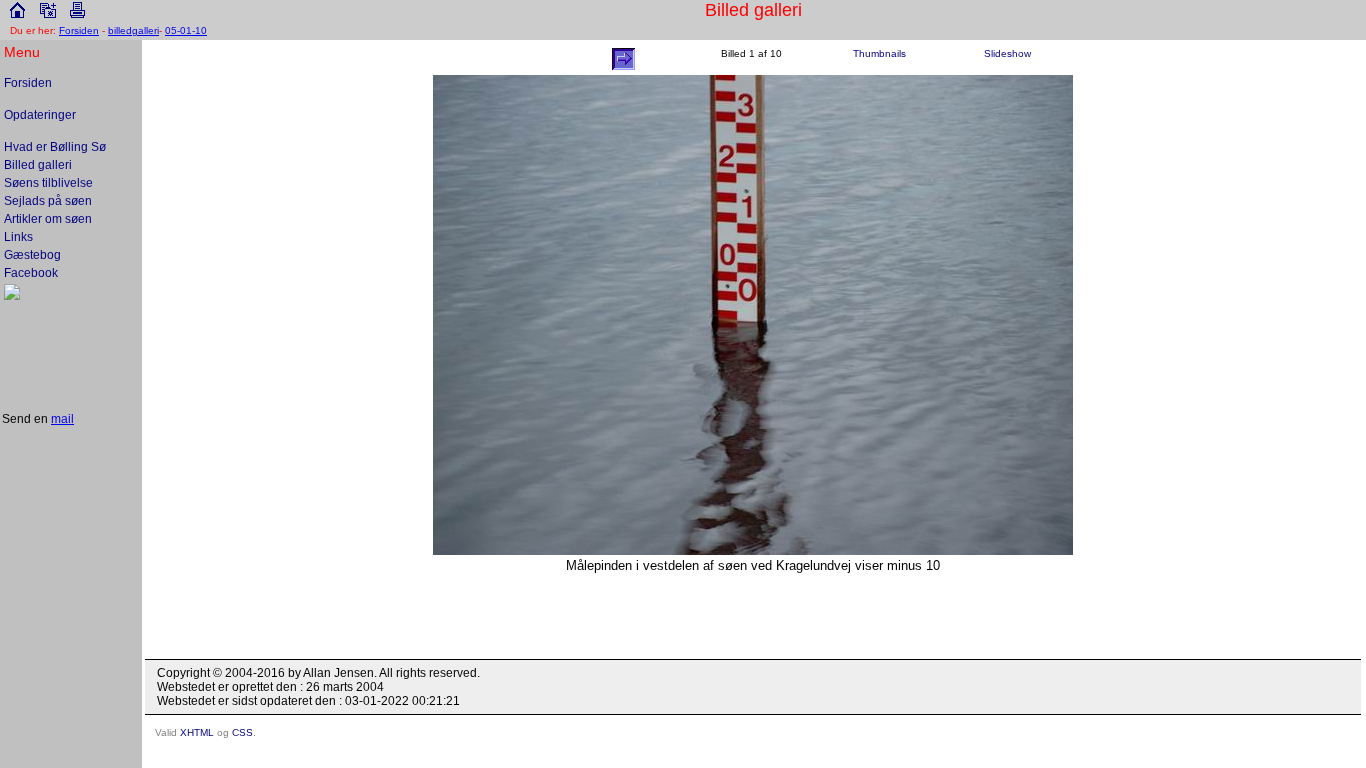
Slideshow (1007, 53)
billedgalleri (133, 30)
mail (62, 419)
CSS (242, 732)
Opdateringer (40, 115)
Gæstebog (32, 255)
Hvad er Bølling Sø (55, 147)
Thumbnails (879, 53)
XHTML (197, 732)
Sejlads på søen (48, 201)
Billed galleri (38, 165)
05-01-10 (186, 30)
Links (18, 237)
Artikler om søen (48, 219)
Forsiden (79, 30)
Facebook (31, 273)
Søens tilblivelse (48, 183)
